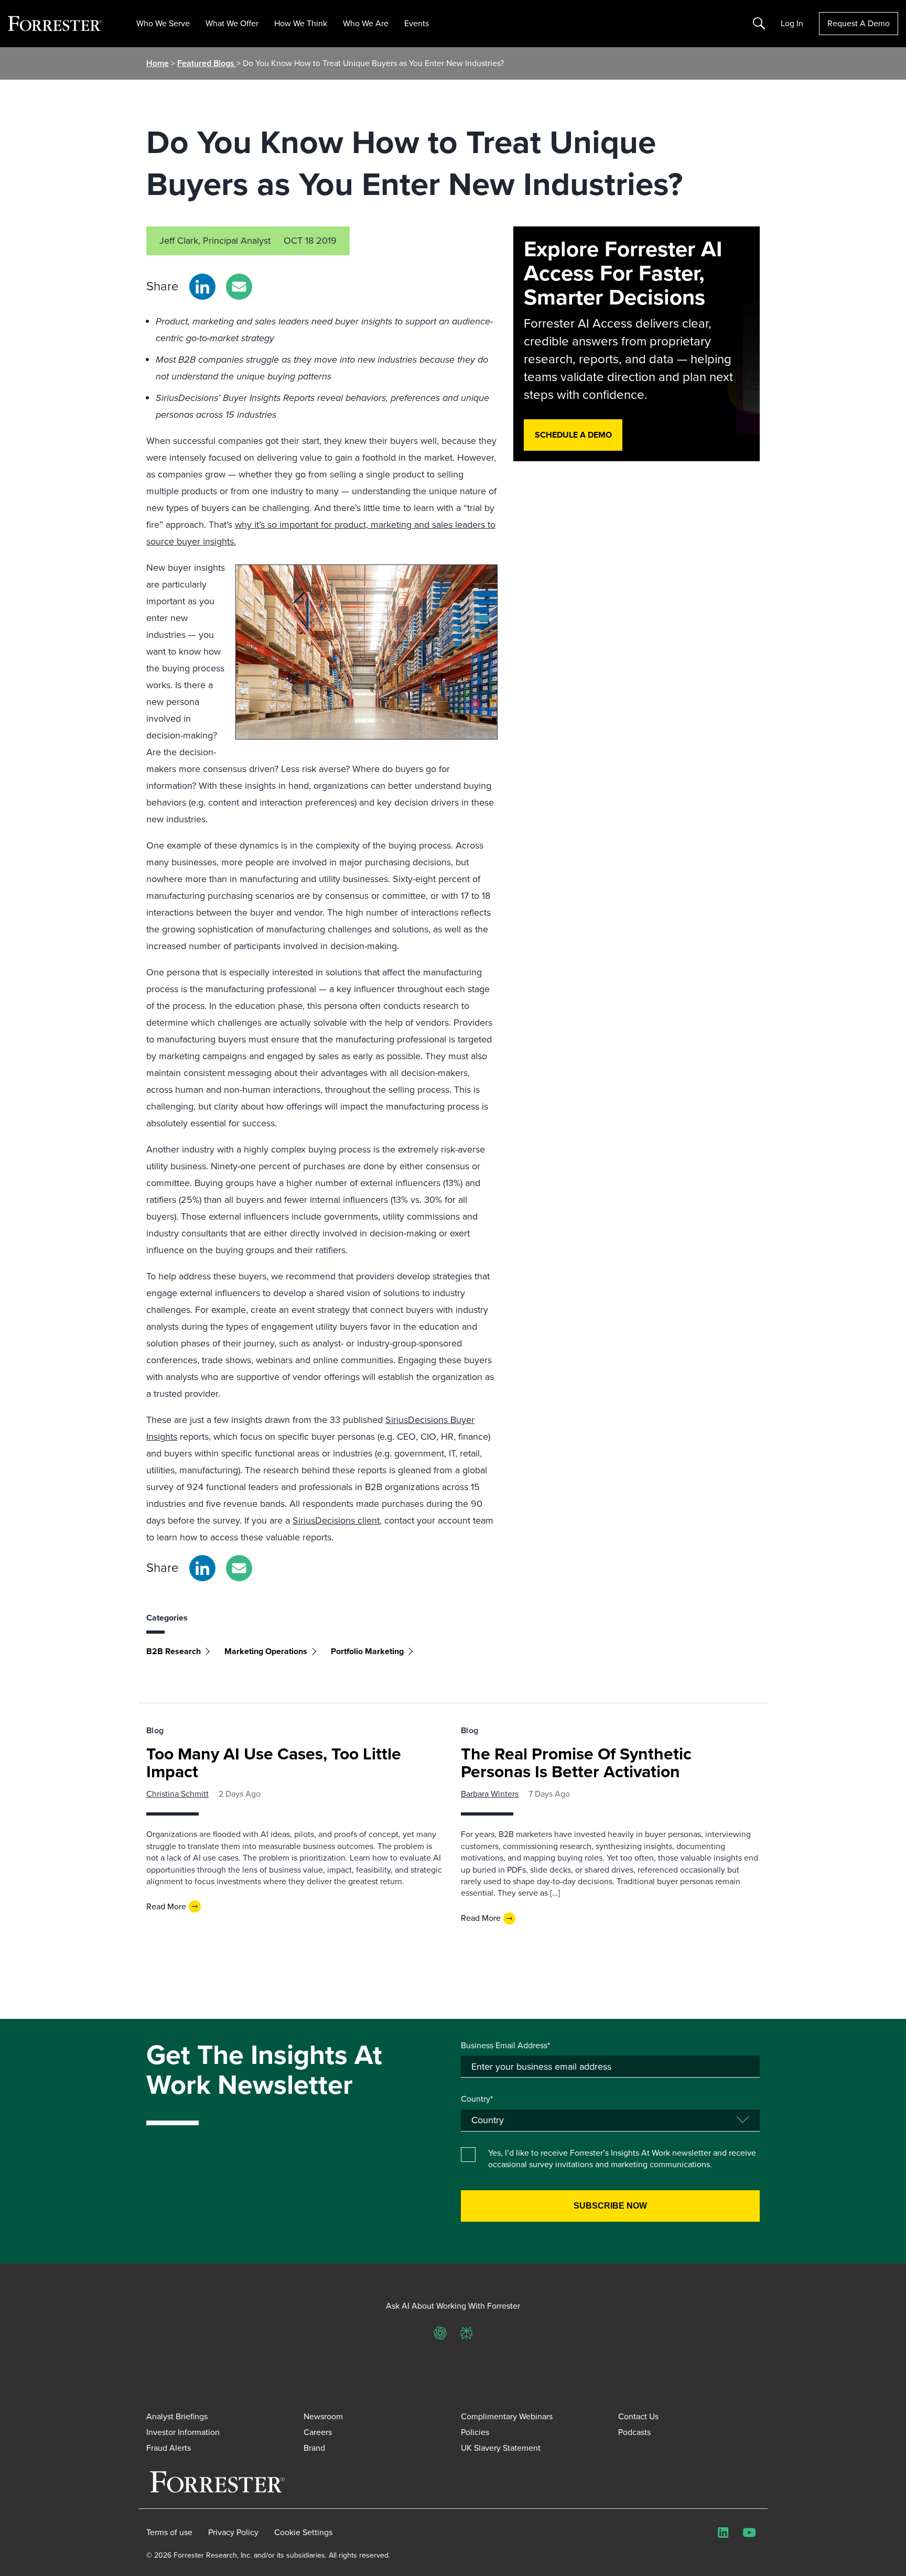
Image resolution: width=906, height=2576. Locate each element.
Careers (318, 2432)
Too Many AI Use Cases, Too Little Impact (274, 1763)
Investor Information (183, 2432)
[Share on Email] (239, 287)
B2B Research (174, 1651)
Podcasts (634, 2432)
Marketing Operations (266, 1651)
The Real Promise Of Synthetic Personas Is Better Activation (576, 1763)
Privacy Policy (233, 2532)
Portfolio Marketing (367, 1651)
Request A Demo (859, 23)
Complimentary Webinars (507, 2416)
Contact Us (638, 2416)
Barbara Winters (490, 1794)
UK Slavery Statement (501, 2448)
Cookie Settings (303, 2532)
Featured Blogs (207, 63)
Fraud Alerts (169, 2448)
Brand (314, 2448)
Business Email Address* (505, 2046)
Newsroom (323, 2416)
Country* (477, 2099)
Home (158, 63)
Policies (475, 2432)
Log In (792, 24)
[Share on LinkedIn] (202, 287)
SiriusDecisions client (336, 1520)
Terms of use (169, 2532)
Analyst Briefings (177, 2416)
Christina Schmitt (177, 1794)
